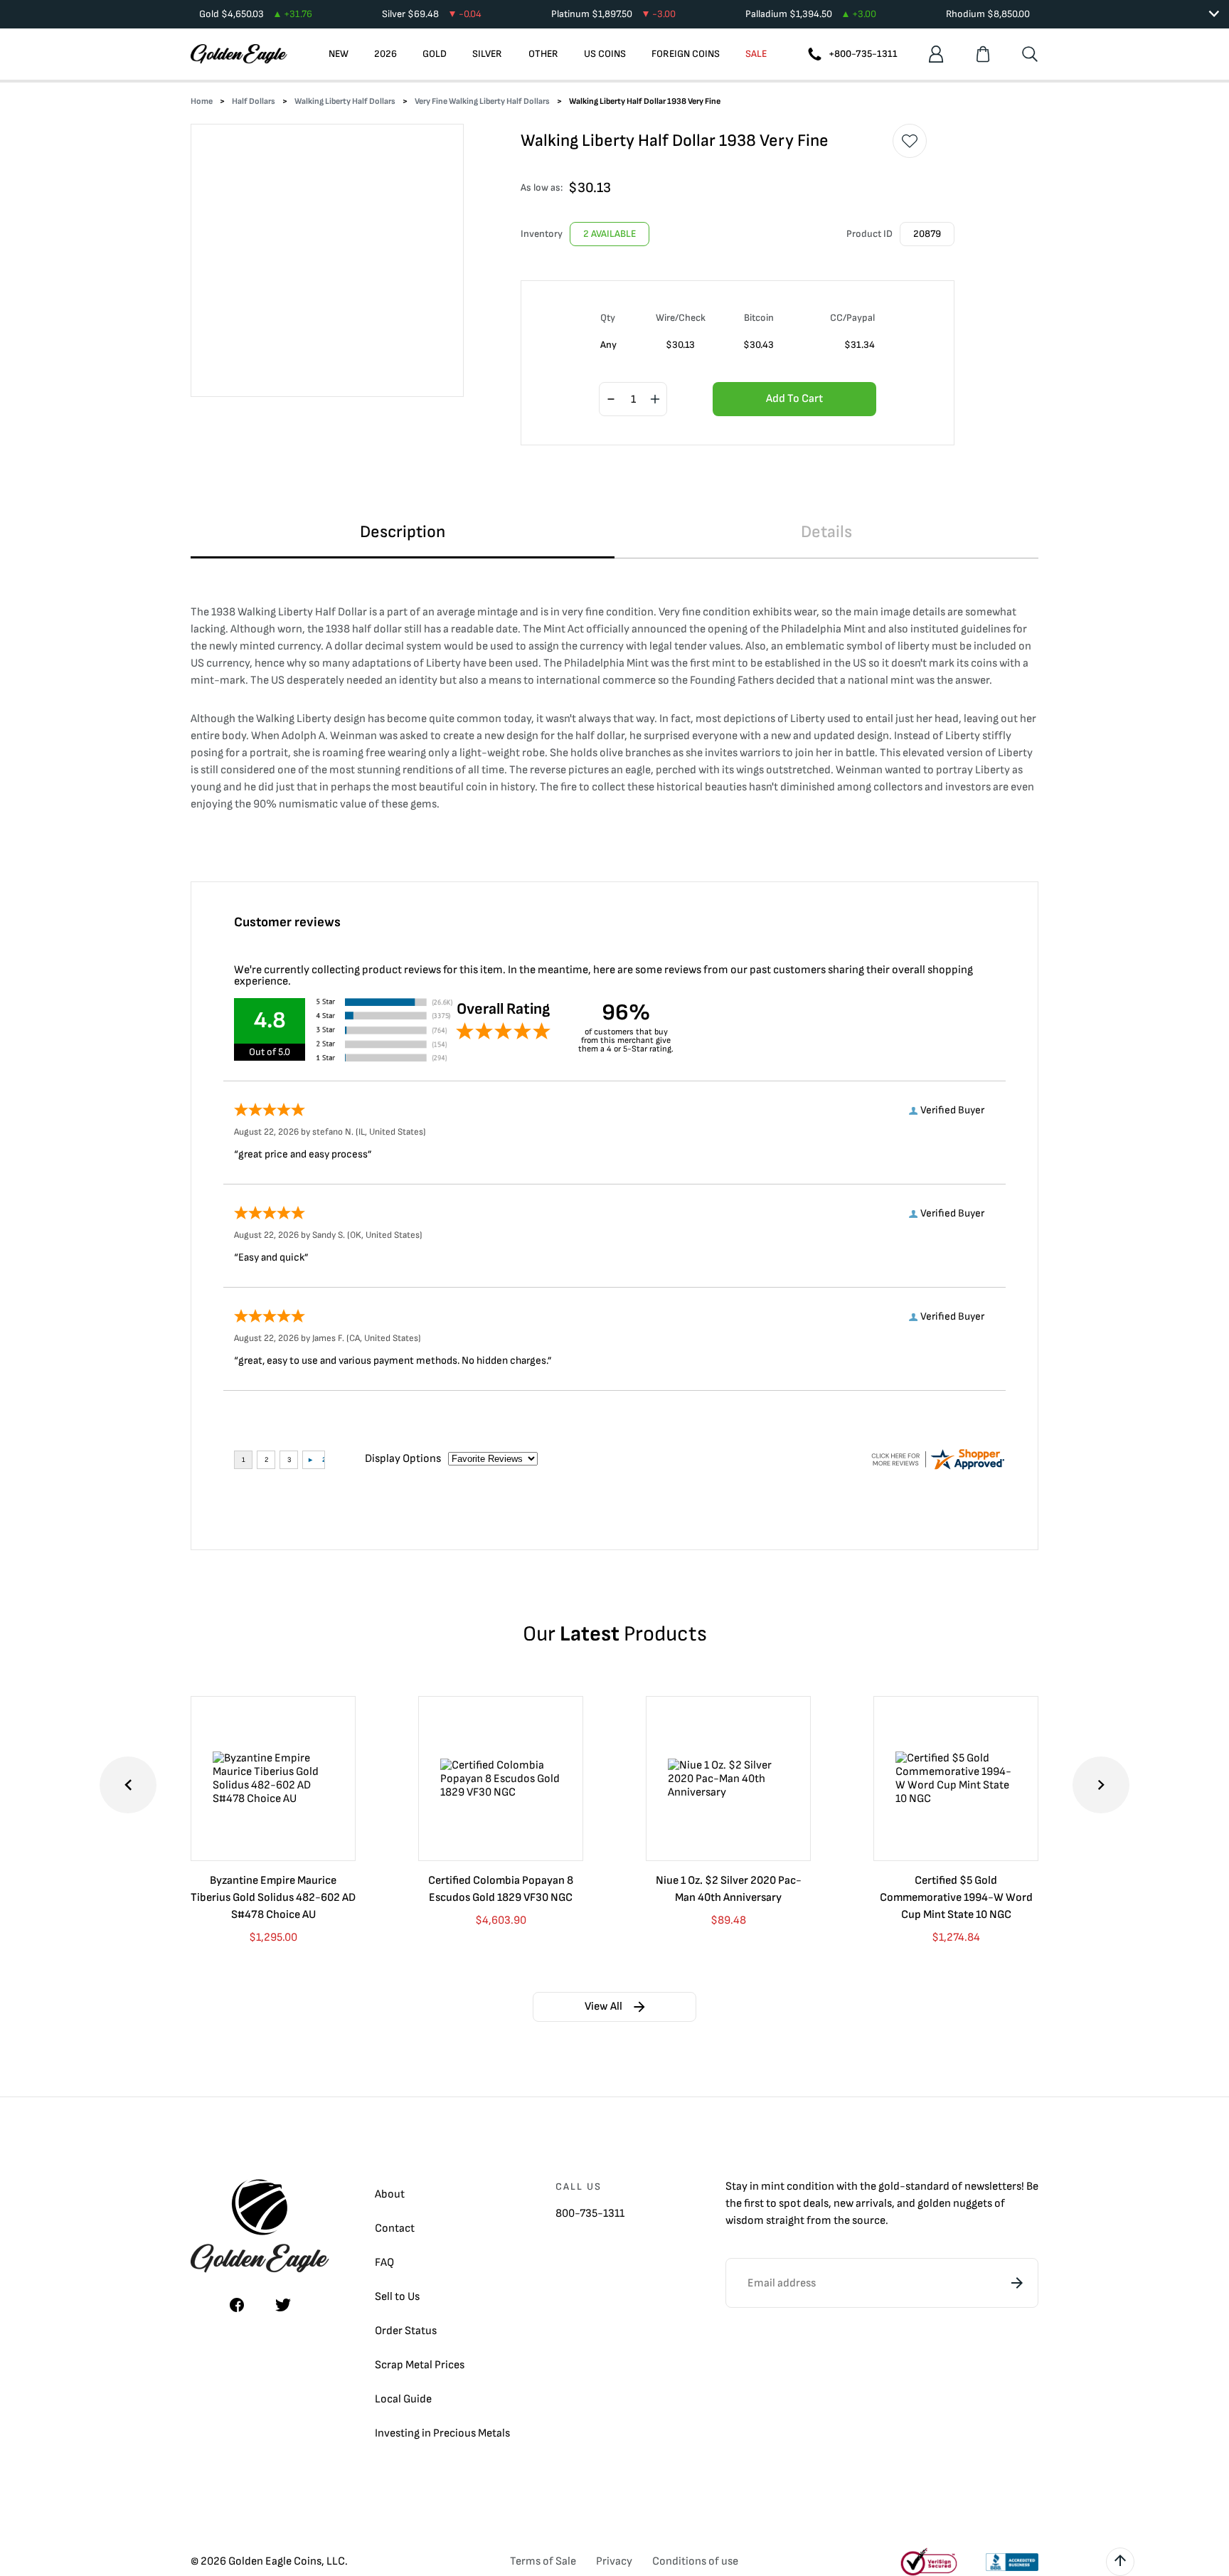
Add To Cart (794, 399)
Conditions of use (695, 2561)
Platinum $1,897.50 (613, 14)
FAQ (384, 2263)
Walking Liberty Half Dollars (345, 101)
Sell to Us (397, 2297)
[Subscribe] (1017, 2283)
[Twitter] (283, 2305)
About (390, 2194)
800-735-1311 (590, 2214)
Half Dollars (254, 101)
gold (889, 2187)
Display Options (403, 1459)
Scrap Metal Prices (420, 2365)
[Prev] (128, 1785)
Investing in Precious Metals (442, 2433)
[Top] (1120, 2562)
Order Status (406, 2331)
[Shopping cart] (983, 54)
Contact (395, 2228)
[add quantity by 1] (655, 400)
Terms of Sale (543, 2561)
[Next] (1101, 1785)
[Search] (1030, 54)
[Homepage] (239, 54)
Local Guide (403, 2399)
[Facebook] (237, 2305)
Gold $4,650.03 (256, 14)
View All (603, 2007)
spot (790, 2204)
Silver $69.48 (432, 14)
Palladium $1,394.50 (811, 14)
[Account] (936, 54)
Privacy (614, 2561)
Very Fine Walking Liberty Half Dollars (482, 101)
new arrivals (863, 2204)
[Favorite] (910, 141)
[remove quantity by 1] (611, 400)
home (202, 101)
